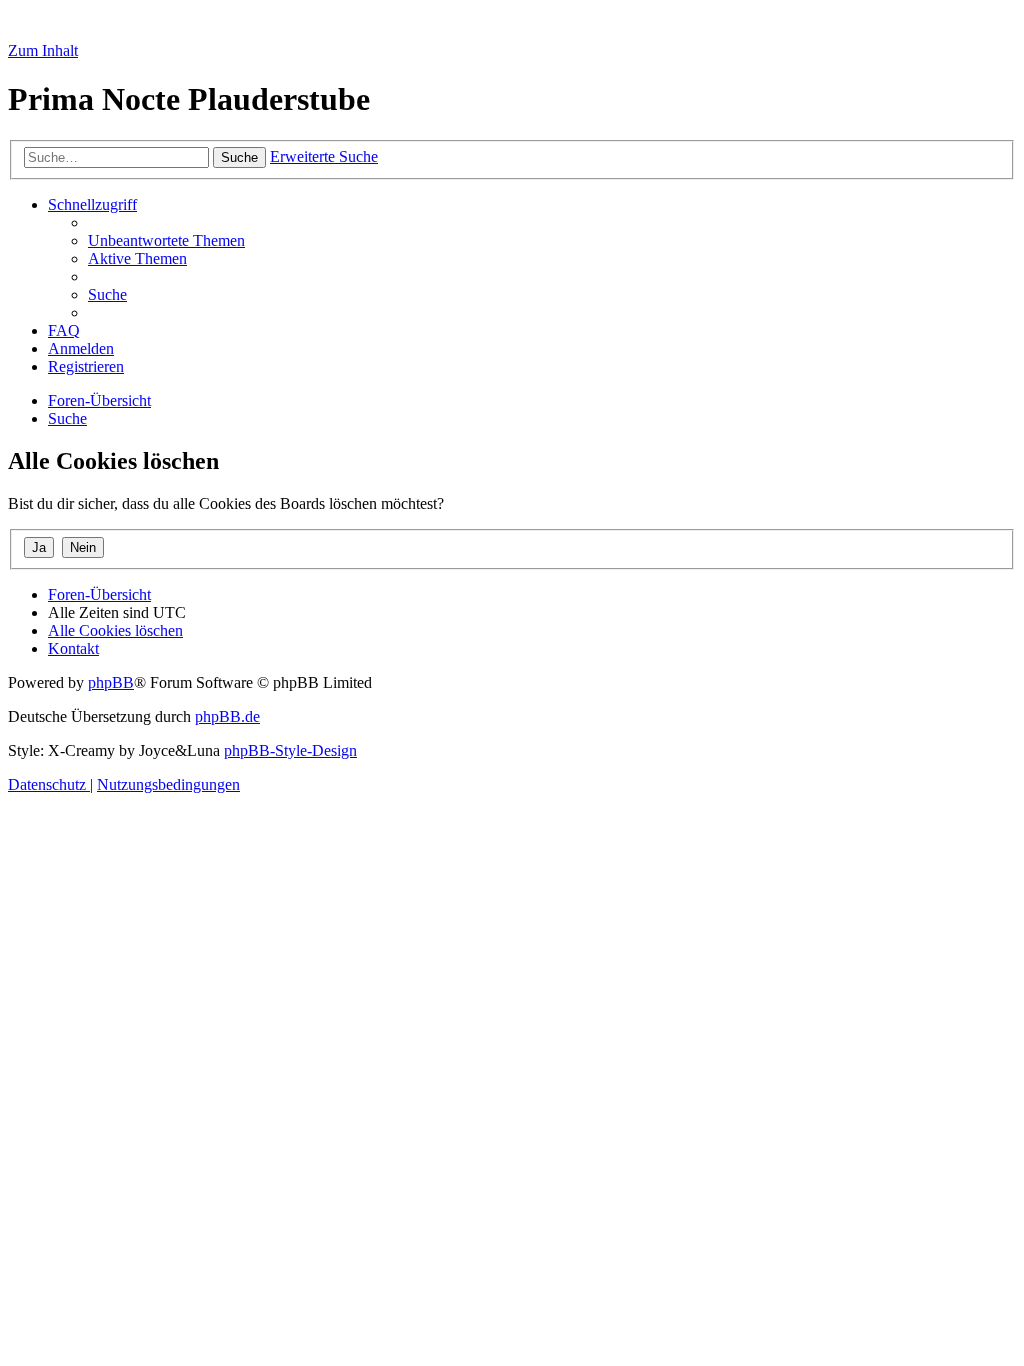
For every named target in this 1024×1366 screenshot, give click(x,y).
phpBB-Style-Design (290, 750)
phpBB (111, 682)
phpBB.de (227, 716)
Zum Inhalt (43, 50)
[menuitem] (166, 240)
